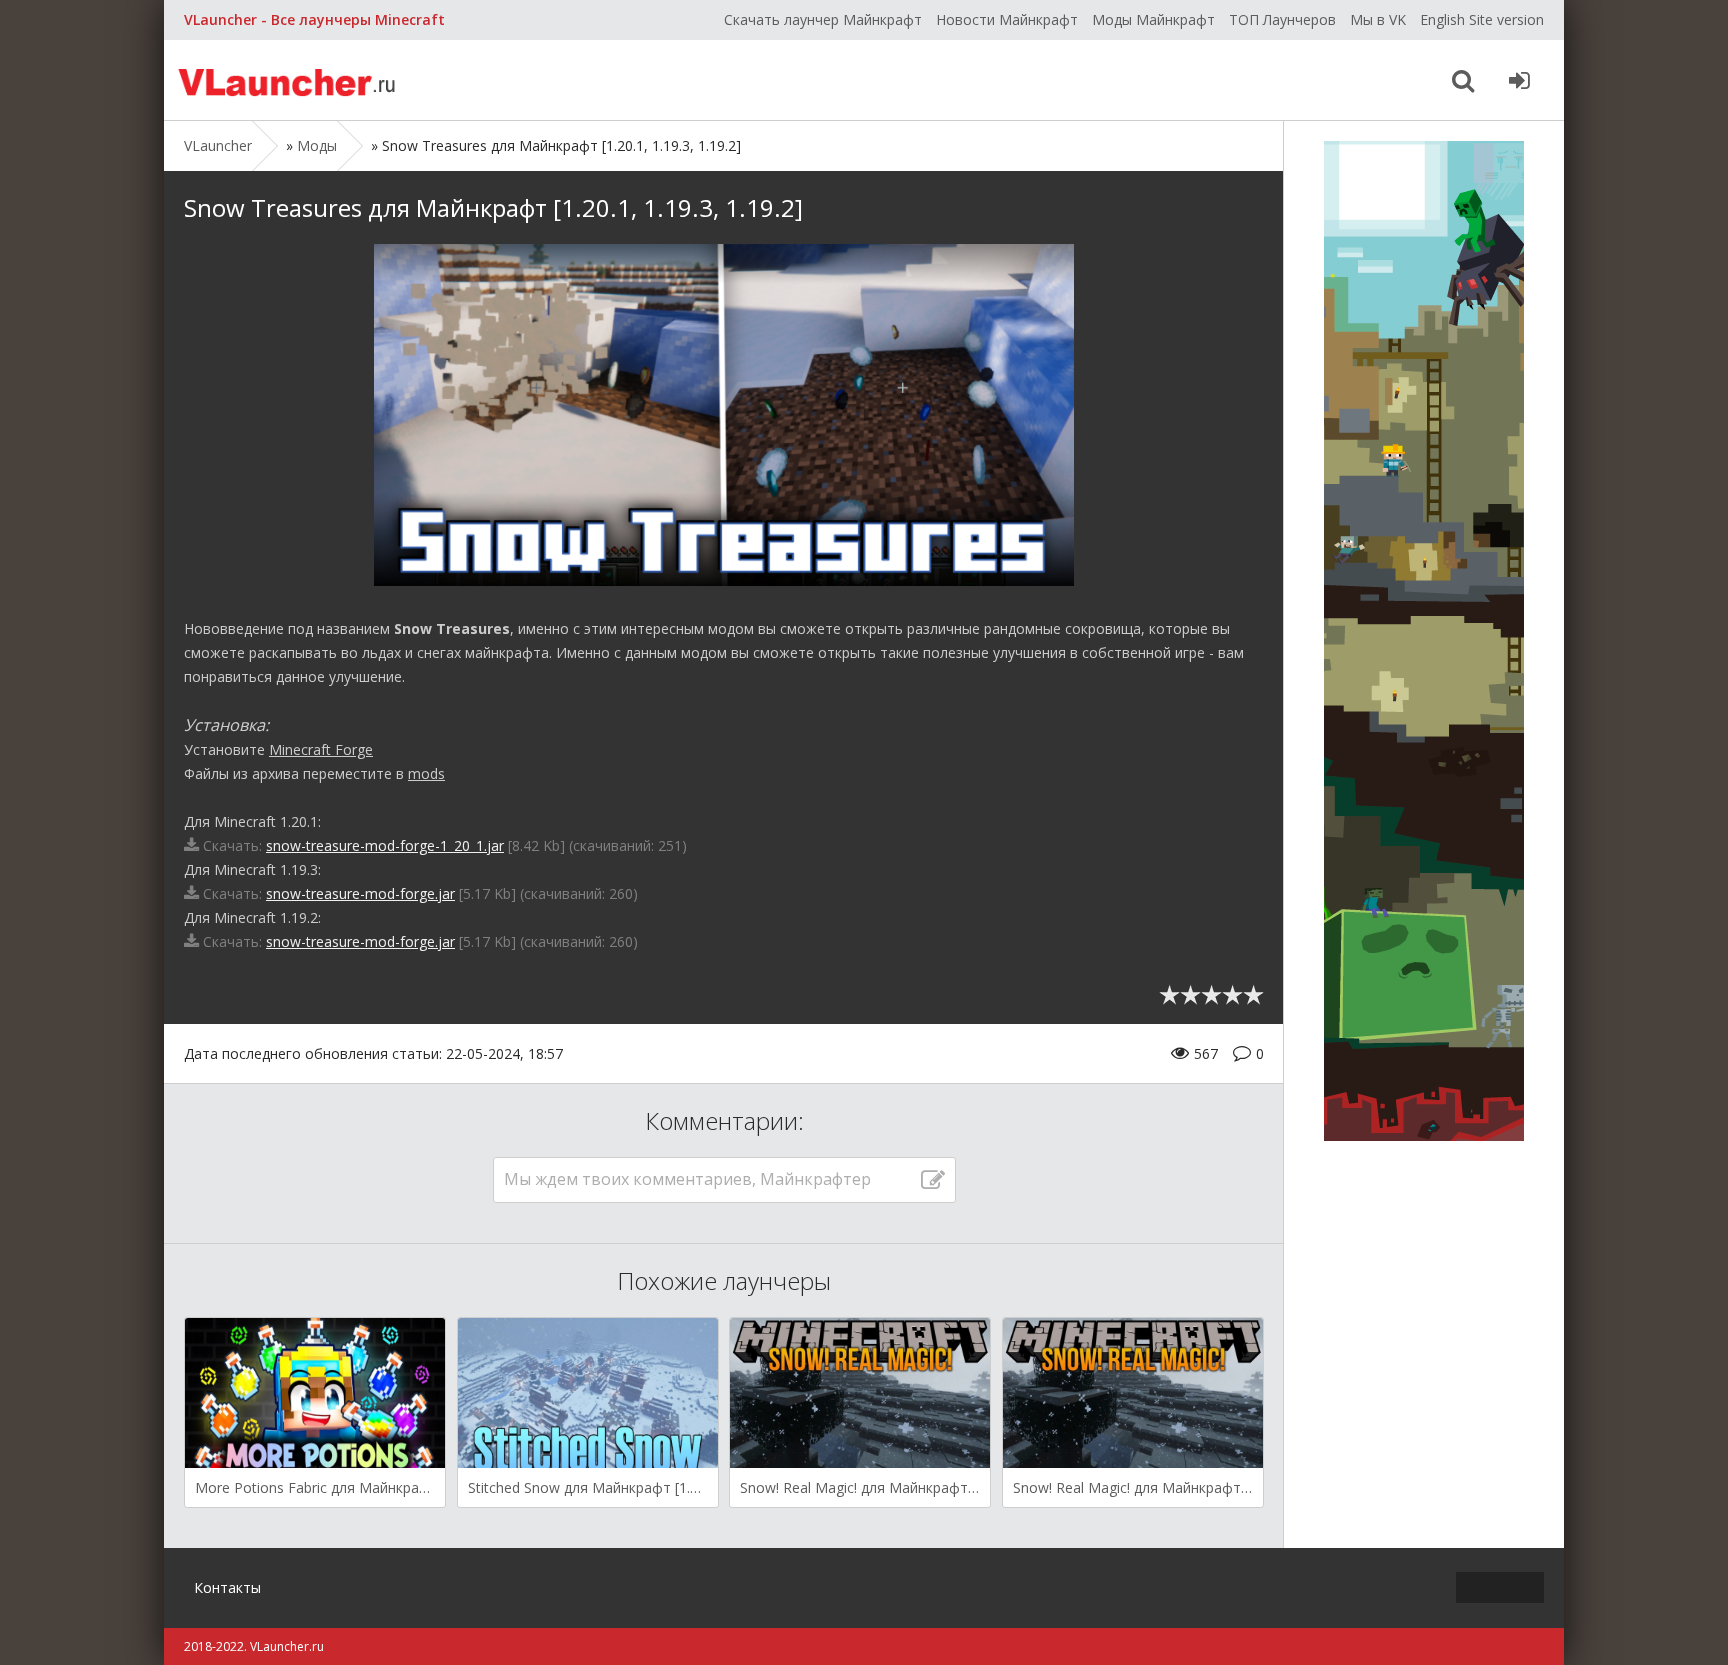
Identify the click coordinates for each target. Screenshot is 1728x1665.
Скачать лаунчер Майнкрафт (823, 19)
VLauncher (289, 80)
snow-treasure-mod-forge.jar (360, 893)
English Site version (1482, 19)
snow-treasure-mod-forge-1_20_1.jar (385, 845)
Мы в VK (1378, 19)
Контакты (227, 1587)
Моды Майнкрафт (1153, 19)
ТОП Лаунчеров (1282, 19)
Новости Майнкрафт (1007, 19)
